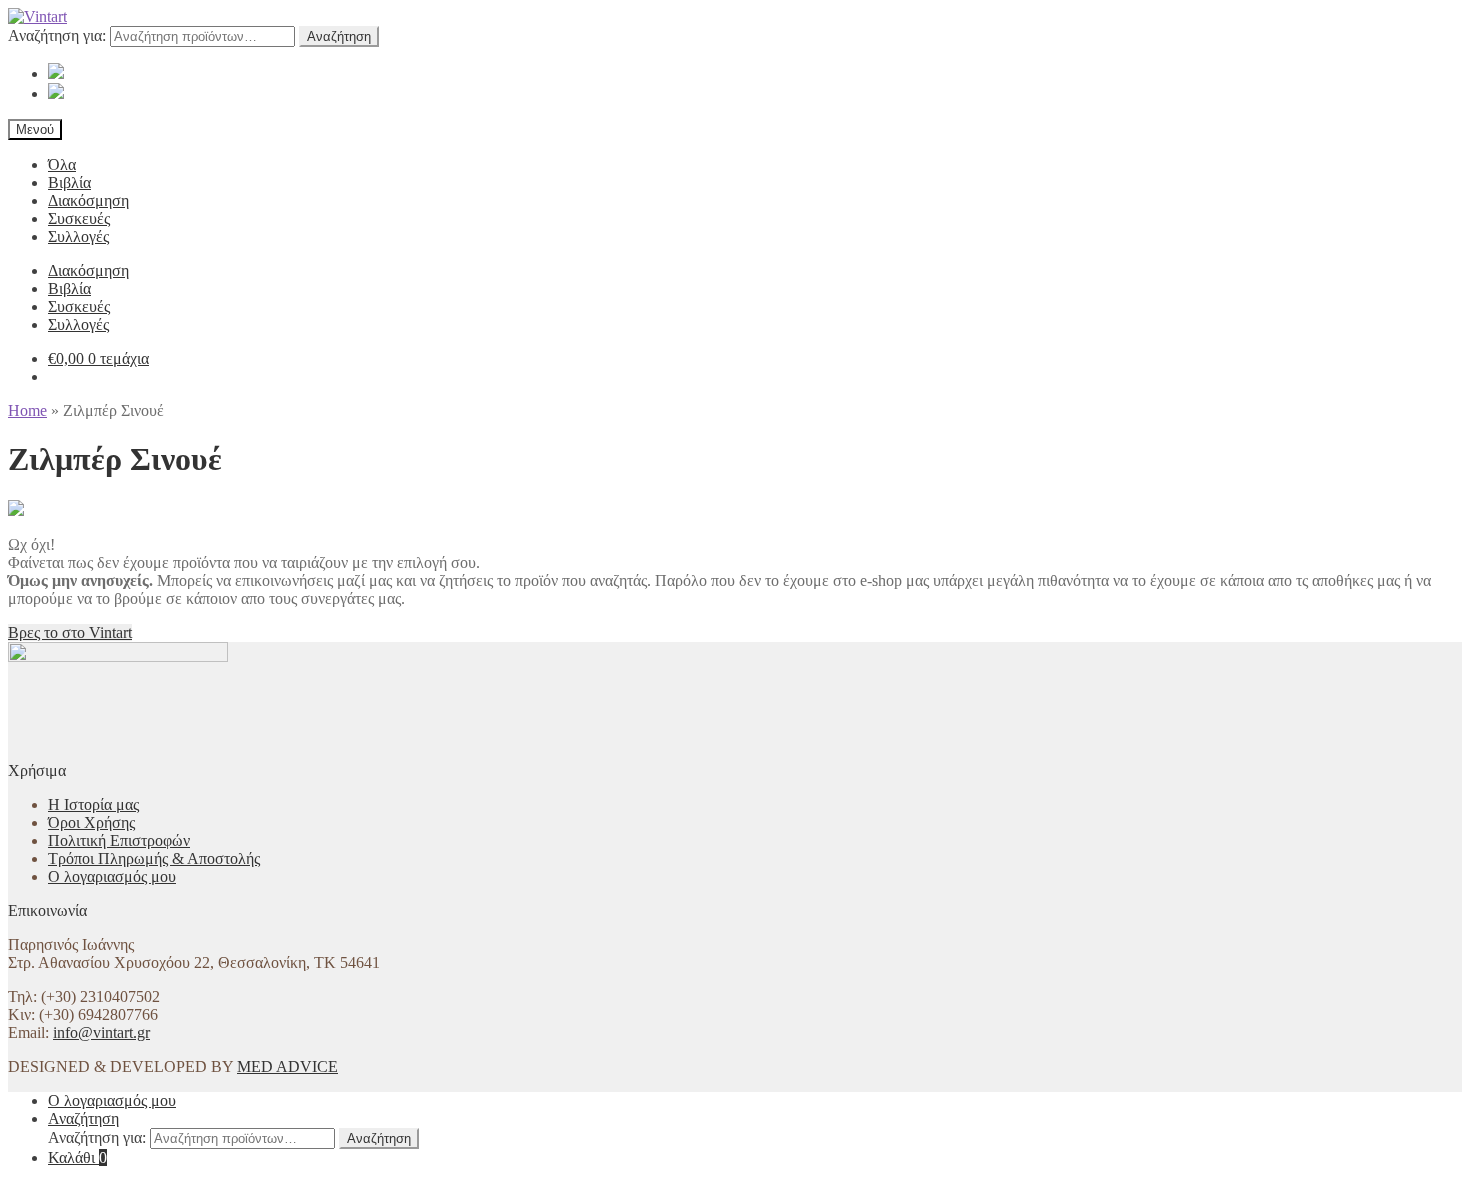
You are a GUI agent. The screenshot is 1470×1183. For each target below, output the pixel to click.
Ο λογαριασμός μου (112, 876)
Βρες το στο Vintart (70, 632)
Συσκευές (79, 218)
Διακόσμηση (88, 200)
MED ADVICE (287, 1066)
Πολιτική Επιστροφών (119, 840)
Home (27, 410)
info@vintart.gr (101, 1032)
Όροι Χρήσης (91, 822)
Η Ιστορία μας (93, 804)
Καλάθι (77, 1157)
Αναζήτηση (339, 36)
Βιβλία (69, 182)
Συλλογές (78, 236)
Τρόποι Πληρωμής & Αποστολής (154, 858)
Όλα (62, 164)
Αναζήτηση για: (57, 35)
